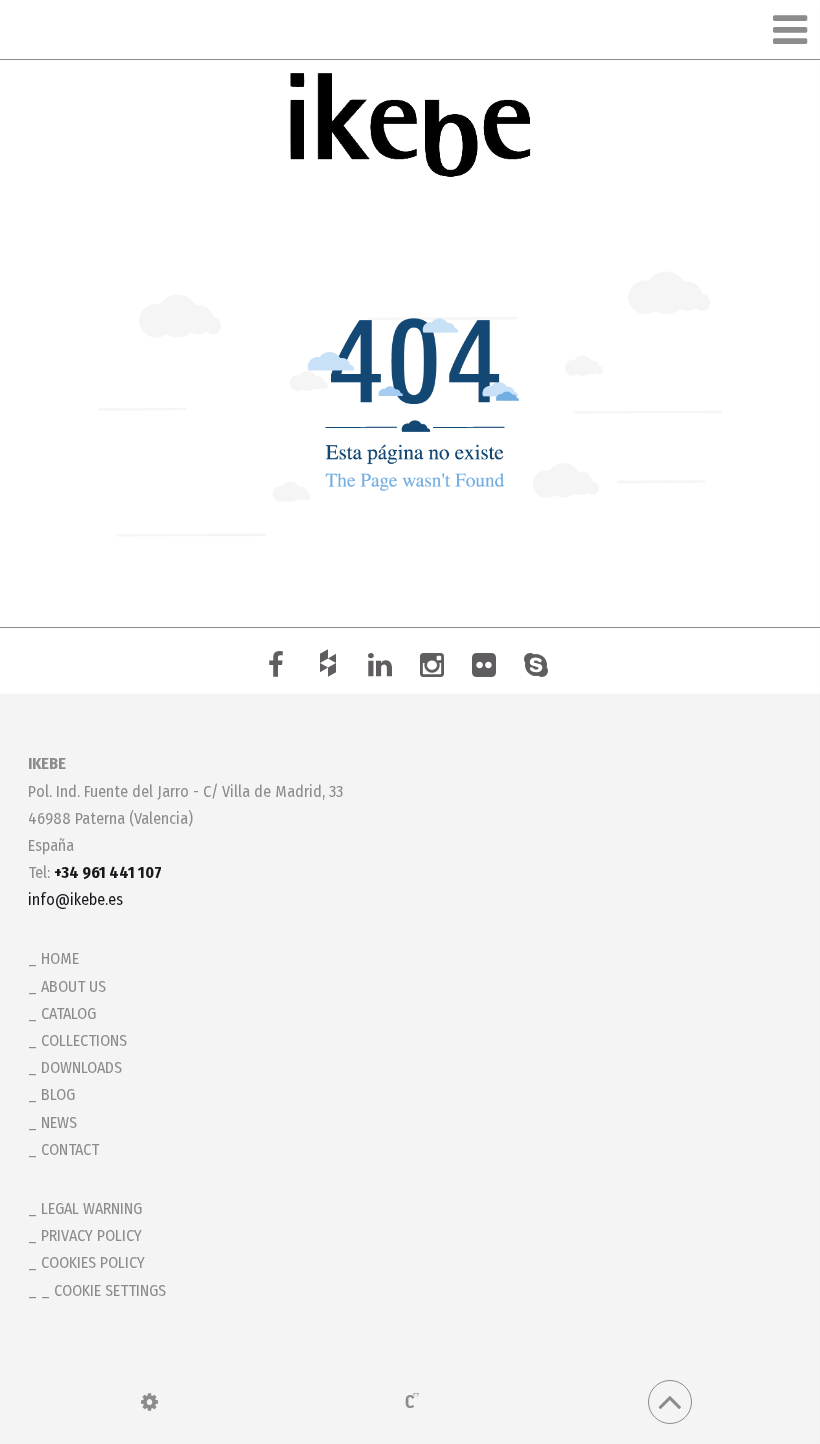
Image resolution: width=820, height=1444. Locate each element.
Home (60, 958)
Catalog (68, 1013)
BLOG (58, 1094)
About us (73, 986)
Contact (70, 1149)
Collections (84, 1040)
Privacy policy (91, 1235)
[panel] (149, 1402)
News (59, 1122)
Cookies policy (93, 1262)
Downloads (81, 1067)
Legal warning (91, 1208)
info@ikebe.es (75, 899)
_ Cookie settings (103, 1290)
